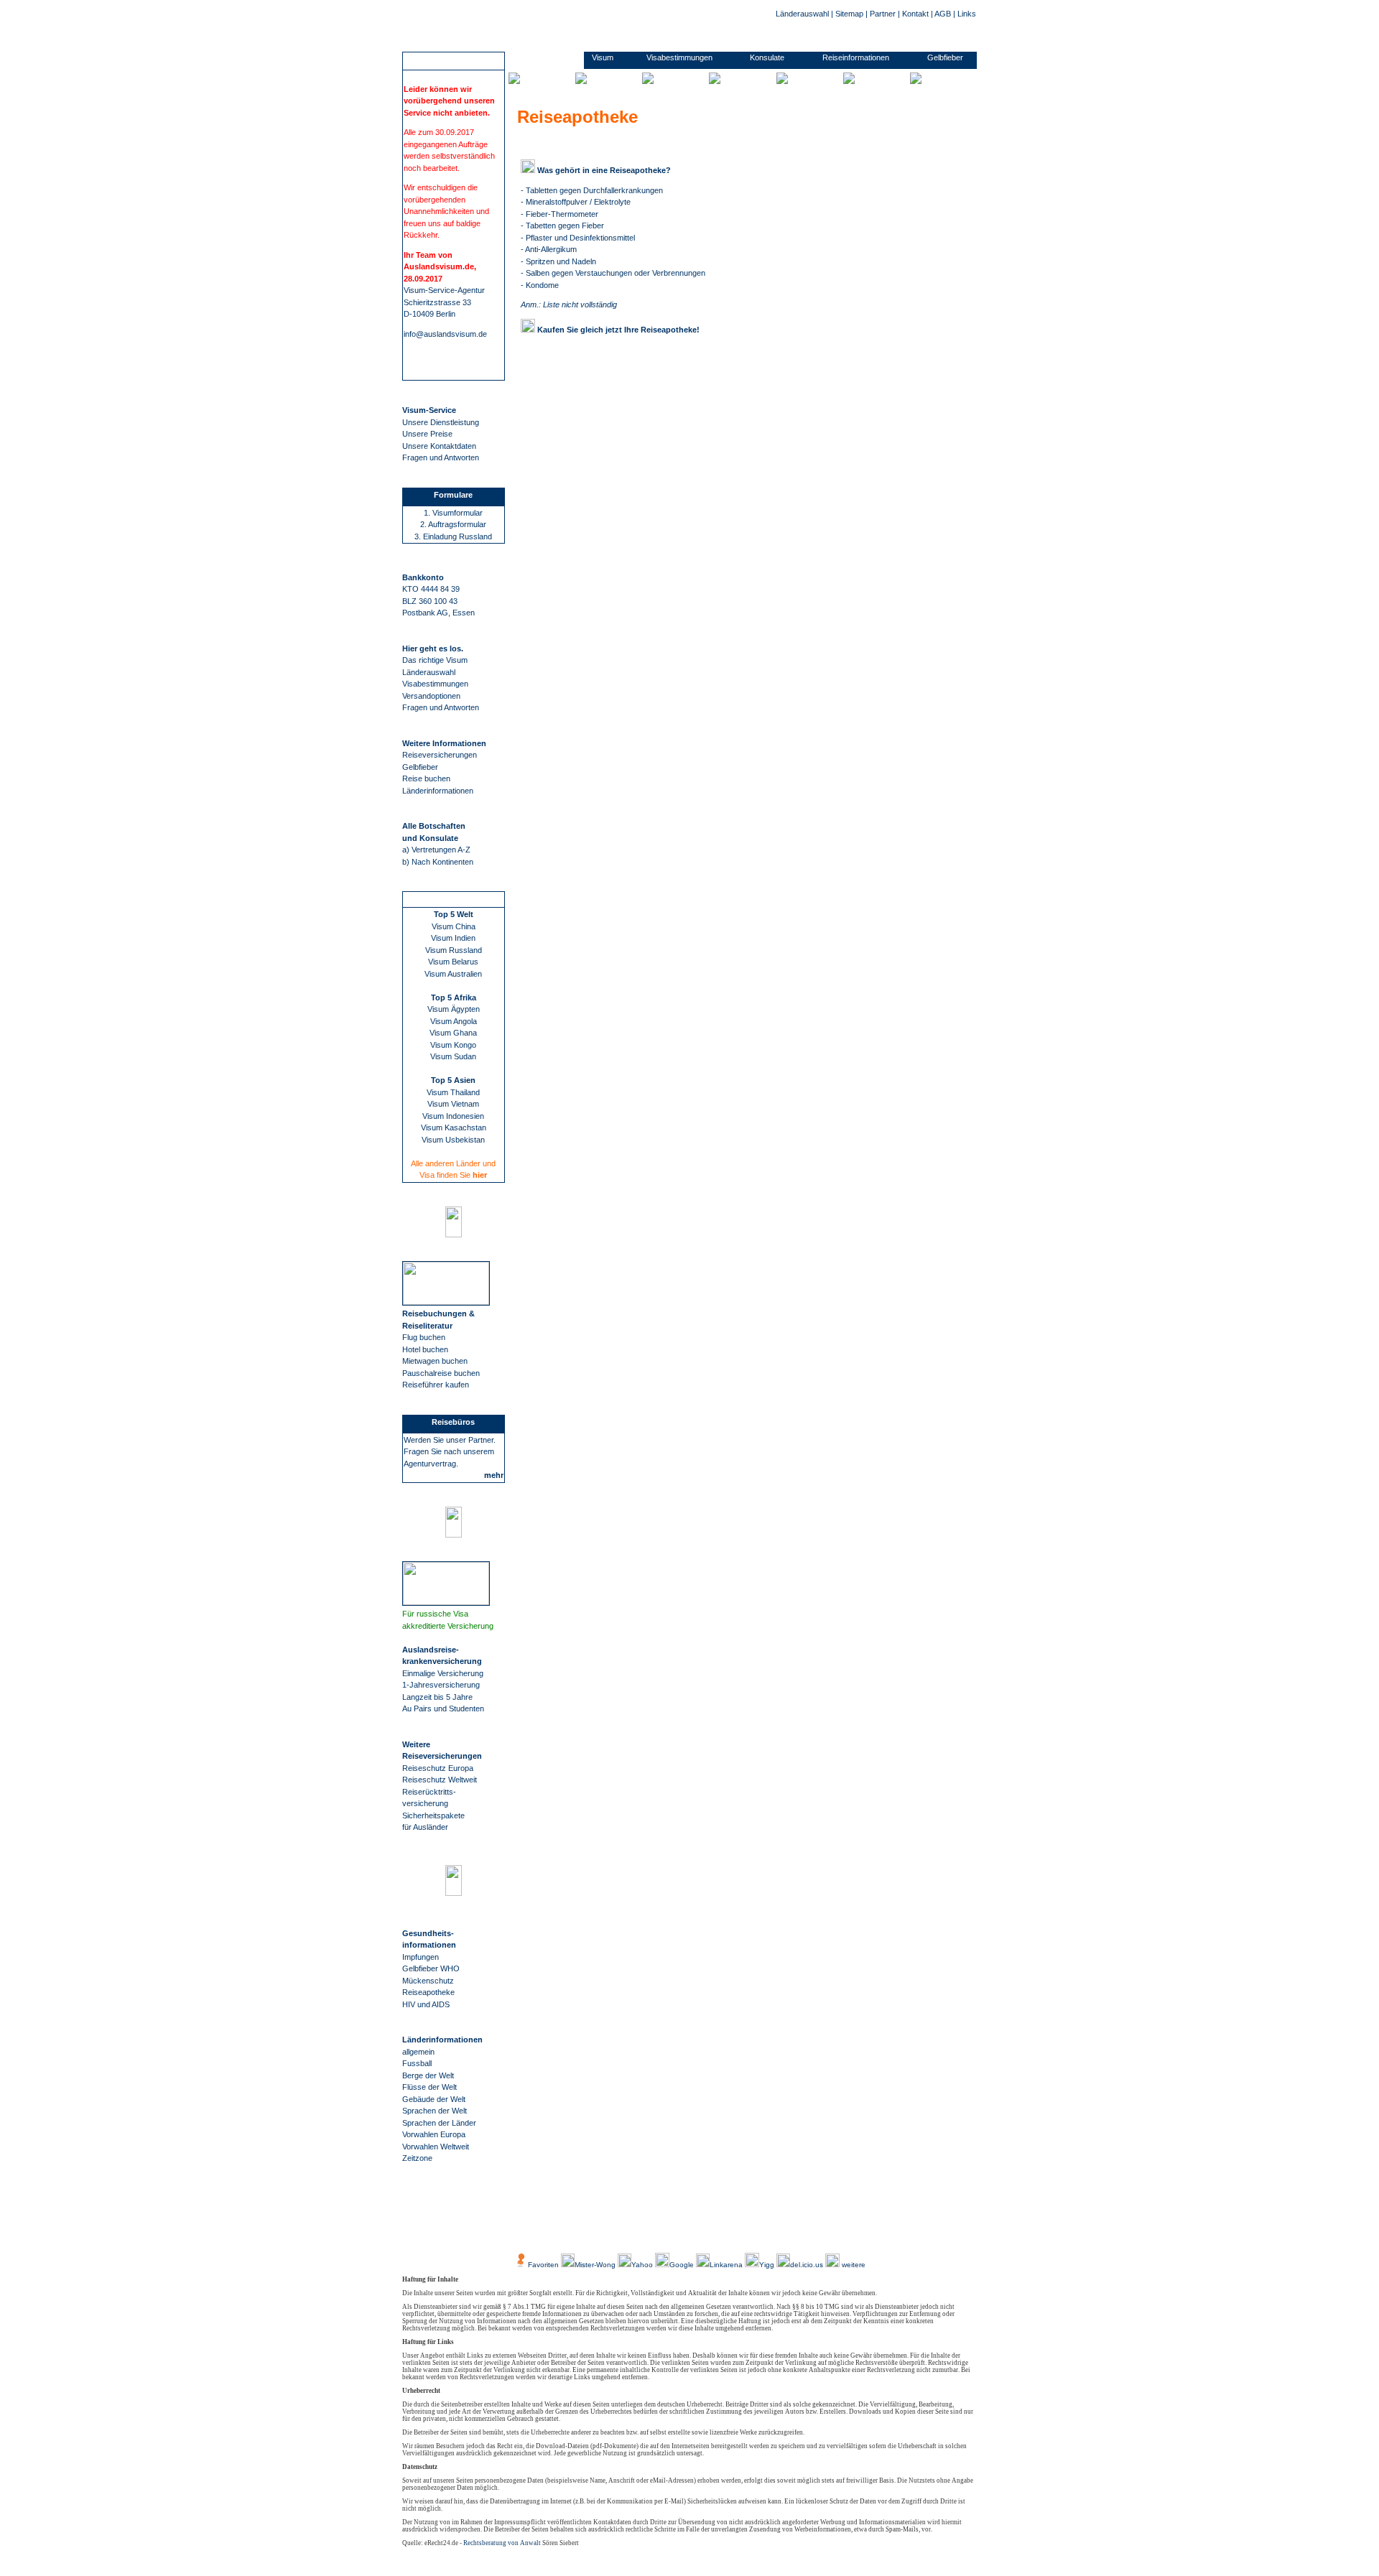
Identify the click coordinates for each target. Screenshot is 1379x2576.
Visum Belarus (453, 962)
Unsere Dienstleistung (441, 422)
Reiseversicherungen (440, 755)
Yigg (768, 2265)
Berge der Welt (428, 2075)
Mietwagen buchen (435, 1361)
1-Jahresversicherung (441, 1685)
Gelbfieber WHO (431, 1968)
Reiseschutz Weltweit (440, 1780)
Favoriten (543, 2265)
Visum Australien (453, 974)
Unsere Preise (427, 434)
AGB (943, 14)
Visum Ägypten (454, 1009)
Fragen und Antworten (441, 457)
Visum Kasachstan (454, 1127)
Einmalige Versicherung (443, 1673)
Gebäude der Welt (434, 2099)
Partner (883, 14)
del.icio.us (807, 2265)
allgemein (418, 2052)
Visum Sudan (453, 1056)
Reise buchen (426, 778)
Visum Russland (454, 950)
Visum (603, 57)
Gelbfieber (420, 767)
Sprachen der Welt (435, 2111)
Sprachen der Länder (439, 2123)
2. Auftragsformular (453, 524)
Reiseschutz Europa (438, 1768)
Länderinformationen (438, 791)
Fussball (417, 2063)
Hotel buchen (425, 1349)
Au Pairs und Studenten (443, 1708)
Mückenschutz (428, 1981)
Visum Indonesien (453, 1116)
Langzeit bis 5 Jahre (437, 1697)
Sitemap (849, 14)
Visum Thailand (453, 1092)
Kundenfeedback (623, 2232)
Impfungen (421, 1957)
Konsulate (767, 57)
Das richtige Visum (435, 660)
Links (967, 14)
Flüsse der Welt (430, 2087)
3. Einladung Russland (453, 536)
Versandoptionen (431, 696)
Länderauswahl (802, 14)
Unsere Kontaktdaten (439, 446)
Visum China (454, 926)
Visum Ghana (453, 1033)
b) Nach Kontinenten (438, 862)
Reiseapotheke (428, 1992)
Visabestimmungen (435, 684)
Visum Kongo (453, 1045)
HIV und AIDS (426, 2004)
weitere (853, 2265)
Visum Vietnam (453, 1104)
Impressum (707, 2232)
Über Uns (567, 2232)
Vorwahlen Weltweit (436, 2147)
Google (682, 2265)
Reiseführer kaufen (436, 1385)
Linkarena (727, 2265)
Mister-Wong (596, 2265)
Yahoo (643, 2265)
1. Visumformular (453, 513)
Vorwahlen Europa (434, 2134)
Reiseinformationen (856, 57)
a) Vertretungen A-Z (436, 850)
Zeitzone (417, 2158)
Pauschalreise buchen (441, 1373)
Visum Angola (454, 1021)
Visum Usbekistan (453, 1140)
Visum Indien (453, 938)
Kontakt (915, 14)
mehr (494, 1475)
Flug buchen (424, 1337)
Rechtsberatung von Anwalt (502, 2543)
